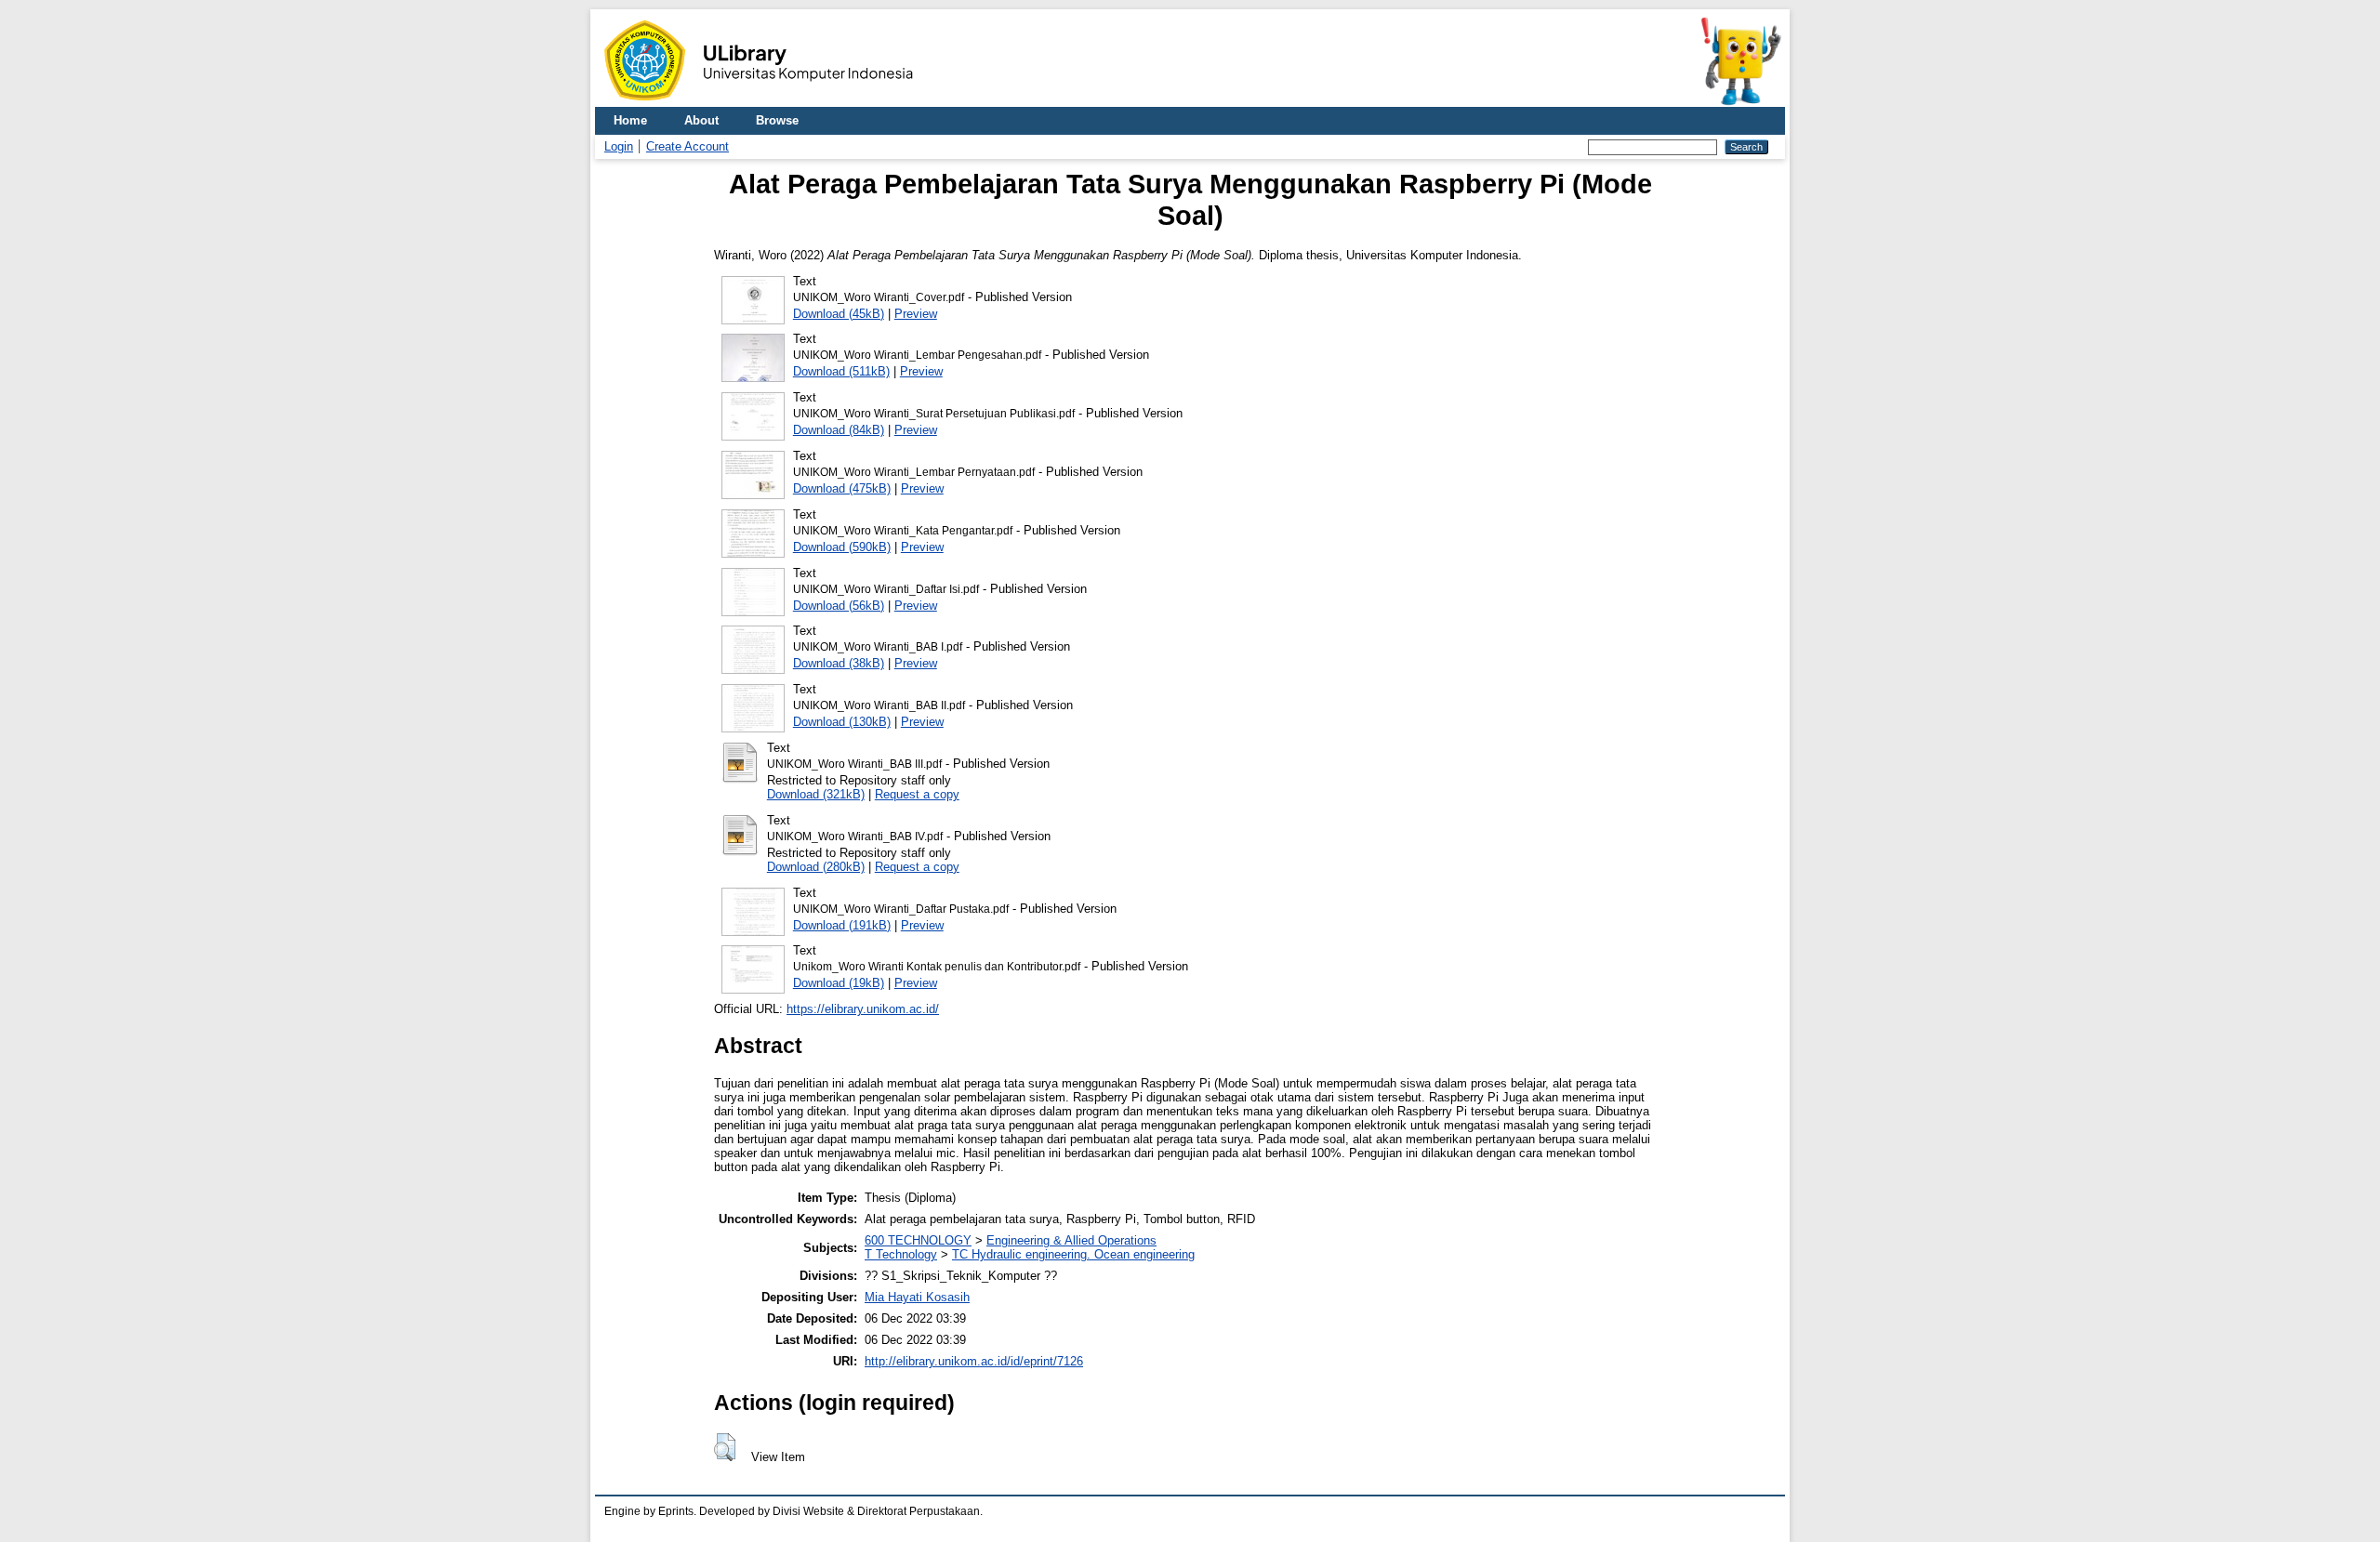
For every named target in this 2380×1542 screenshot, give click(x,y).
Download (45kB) (839, 314)
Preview (916, 314)
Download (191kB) (842, 925)
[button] (725, 1447)
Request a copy (917, 794)
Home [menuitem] (630, 120)
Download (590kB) (842, 547)
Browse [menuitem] (777, 120)
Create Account (688, 146)
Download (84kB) (839, 430)
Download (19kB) (839, 983)
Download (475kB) (842, 488)
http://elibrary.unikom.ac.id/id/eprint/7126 (974, 1361)
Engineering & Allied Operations (1071, 1240)
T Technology (901, 1254)
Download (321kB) (816, 794)
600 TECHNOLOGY (918, 1240)
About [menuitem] (701, 120)
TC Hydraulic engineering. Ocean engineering (1073, 1254)
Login (619, 146)
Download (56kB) (839, 606)
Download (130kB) (842, 722)
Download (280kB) (816, 867)
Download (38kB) (839, 663)
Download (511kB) (841, 371)
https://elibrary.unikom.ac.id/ (863, 1009)
